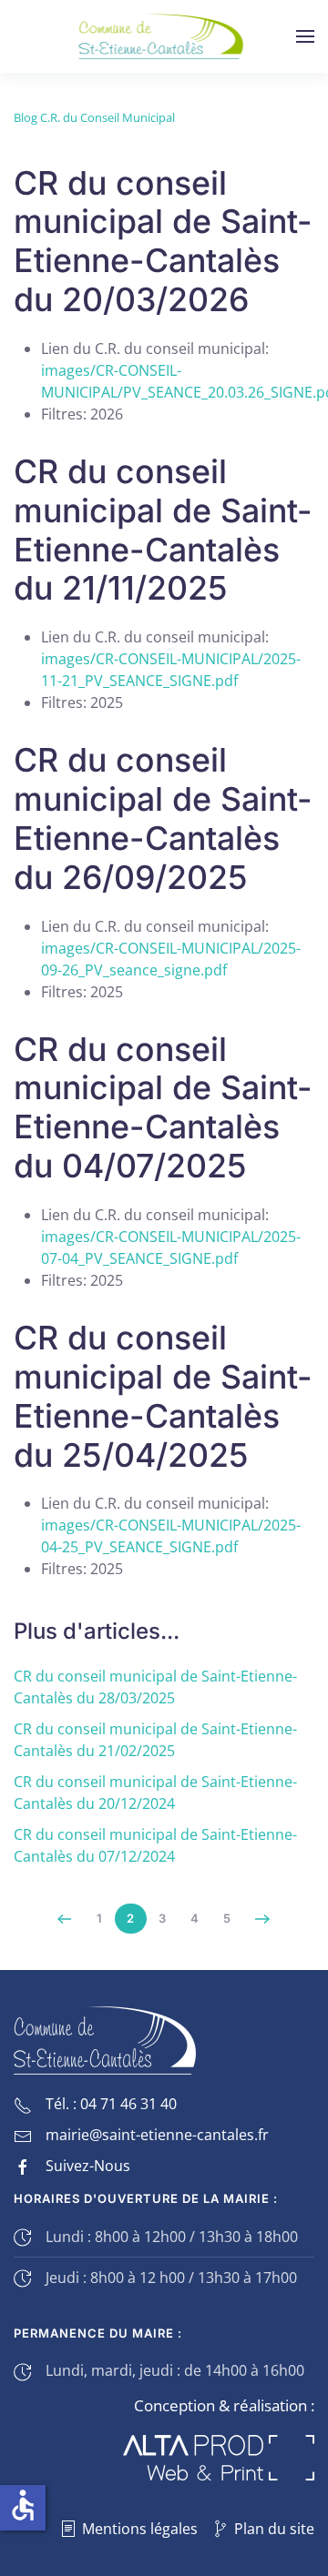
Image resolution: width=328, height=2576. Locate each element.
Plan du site (274, 2529)
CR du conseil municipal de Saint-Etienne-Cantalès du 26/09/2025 (163, 818)
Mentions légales (140, 2529)
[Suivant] (263, 1919)
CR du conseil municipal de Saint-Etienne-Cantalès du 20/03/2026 (163, 242)
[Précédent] (65, 1919)
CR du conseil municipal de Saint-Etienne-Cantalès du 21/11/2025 (163, 530)
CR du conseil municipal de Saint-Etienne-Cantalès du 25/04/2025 (163, 1396)
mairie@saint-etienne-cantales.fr (157, 2135)
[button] (305, 36)
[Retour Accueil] (164, 36)
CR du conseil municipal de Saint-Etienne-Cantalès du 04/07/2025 (163, 1108)
